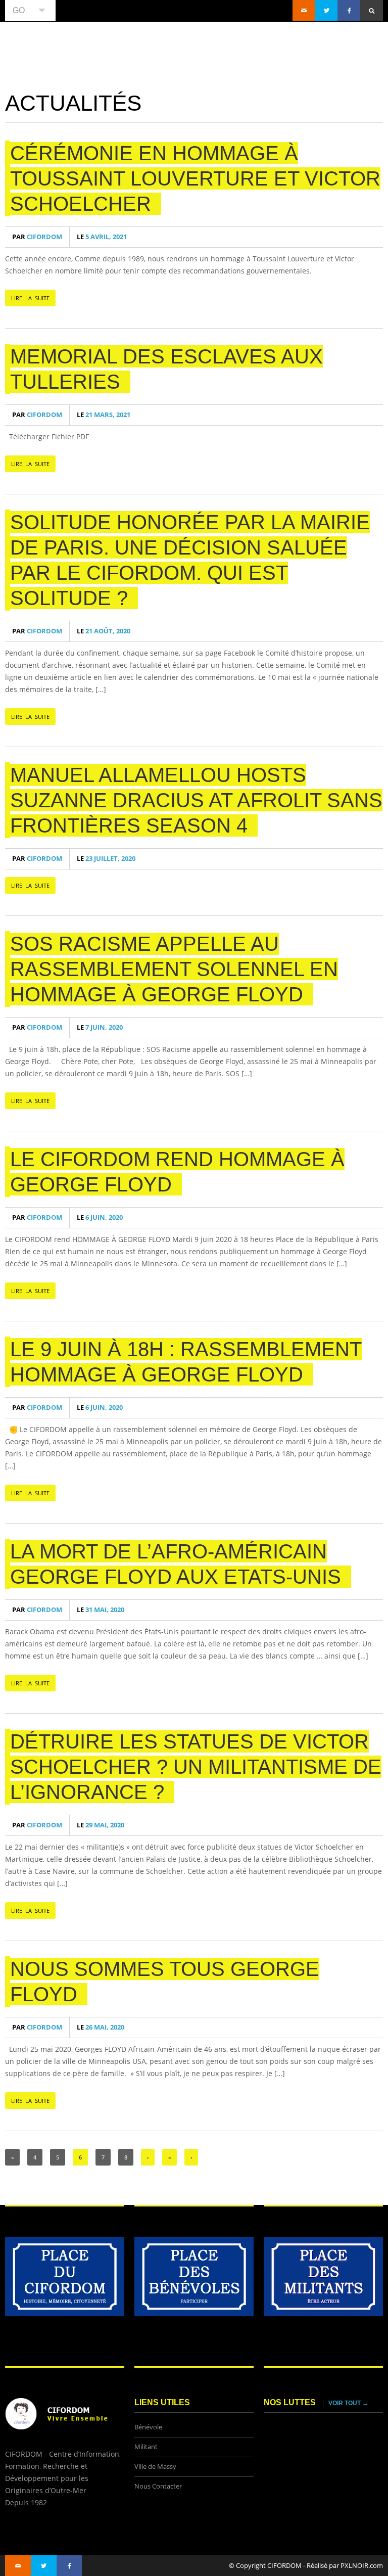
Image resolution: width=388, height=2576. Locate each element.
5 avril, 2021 (102, 237)
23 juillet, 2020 (106, 859)
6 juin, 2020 (100, 1217)
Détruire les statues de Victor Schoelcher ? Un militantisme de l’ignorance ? (196, 1767)
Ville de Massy (155, 2467)
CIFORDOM (37, 237)
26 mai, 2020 (101, 2027)
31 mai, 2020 (101, 1610)
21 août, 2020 (104, 631)
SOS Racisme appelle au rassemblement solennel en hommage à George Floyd (174, 969)
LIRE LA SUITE (30, 298)
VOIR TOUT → (348, 2403)
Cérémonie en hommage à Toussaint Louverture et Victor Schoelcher (195, 178)
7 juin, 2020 (100, 1027)
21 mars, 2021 (104, 415)
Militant (146, 2447)
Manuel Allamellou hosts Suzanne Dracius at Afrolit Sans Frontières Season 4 (196, 800)
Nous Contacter (158, 2486)
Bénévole (148, 2427)
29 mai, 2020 (101, 1825)
